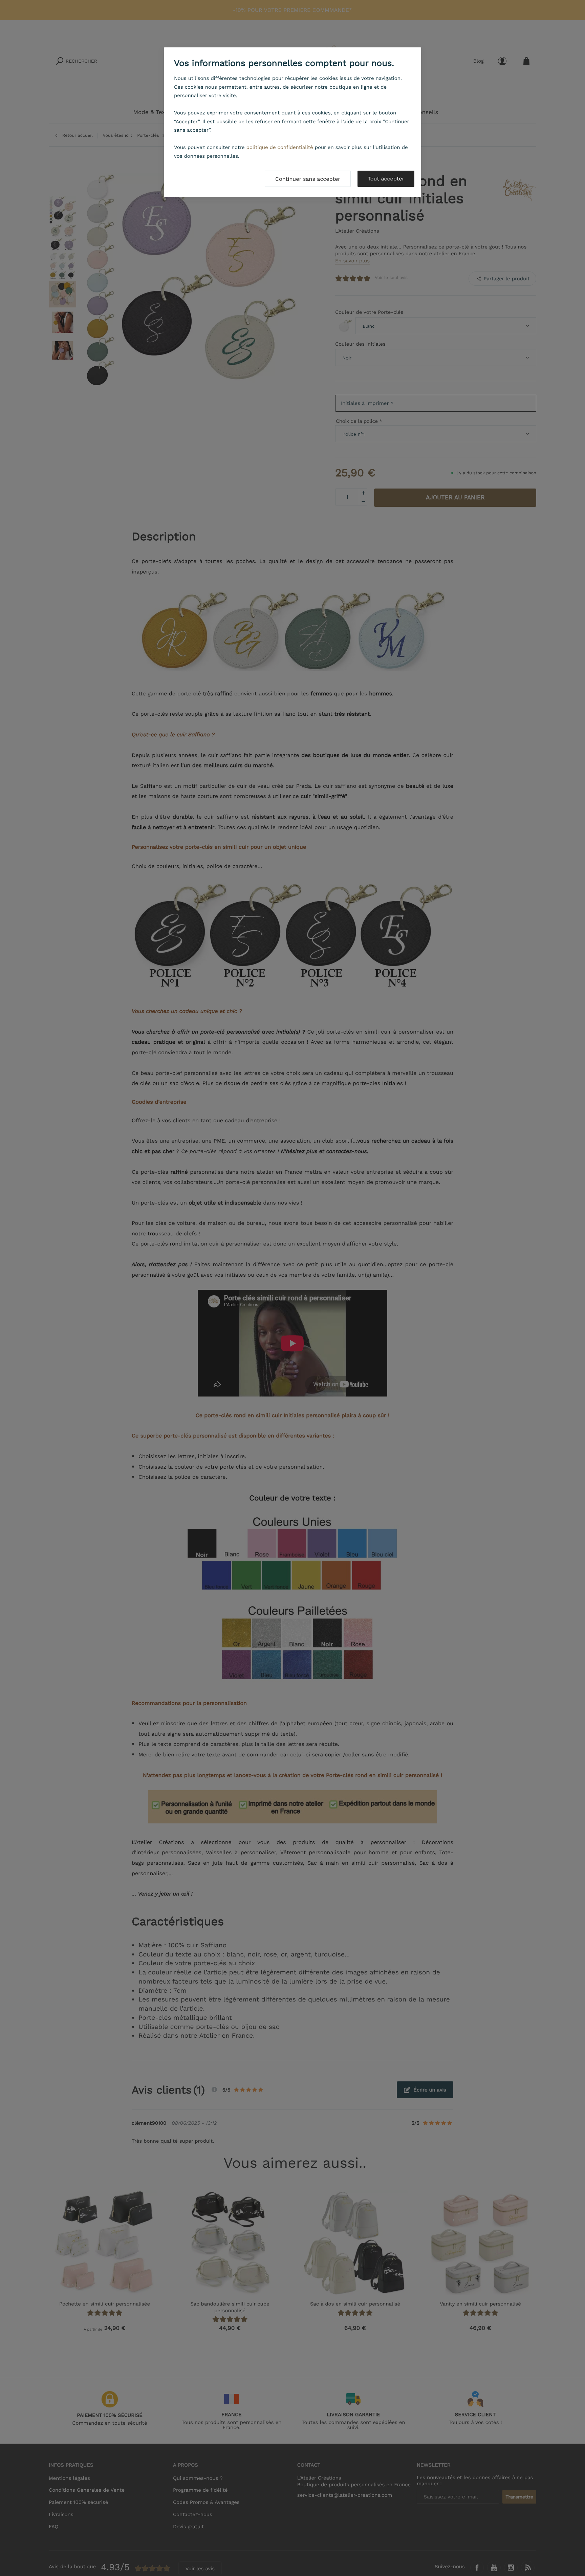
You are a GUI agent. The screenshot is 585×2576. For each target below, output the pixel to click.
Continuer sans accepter (308, 179)
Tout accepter (386, 179)
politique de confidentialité (280, 147)
